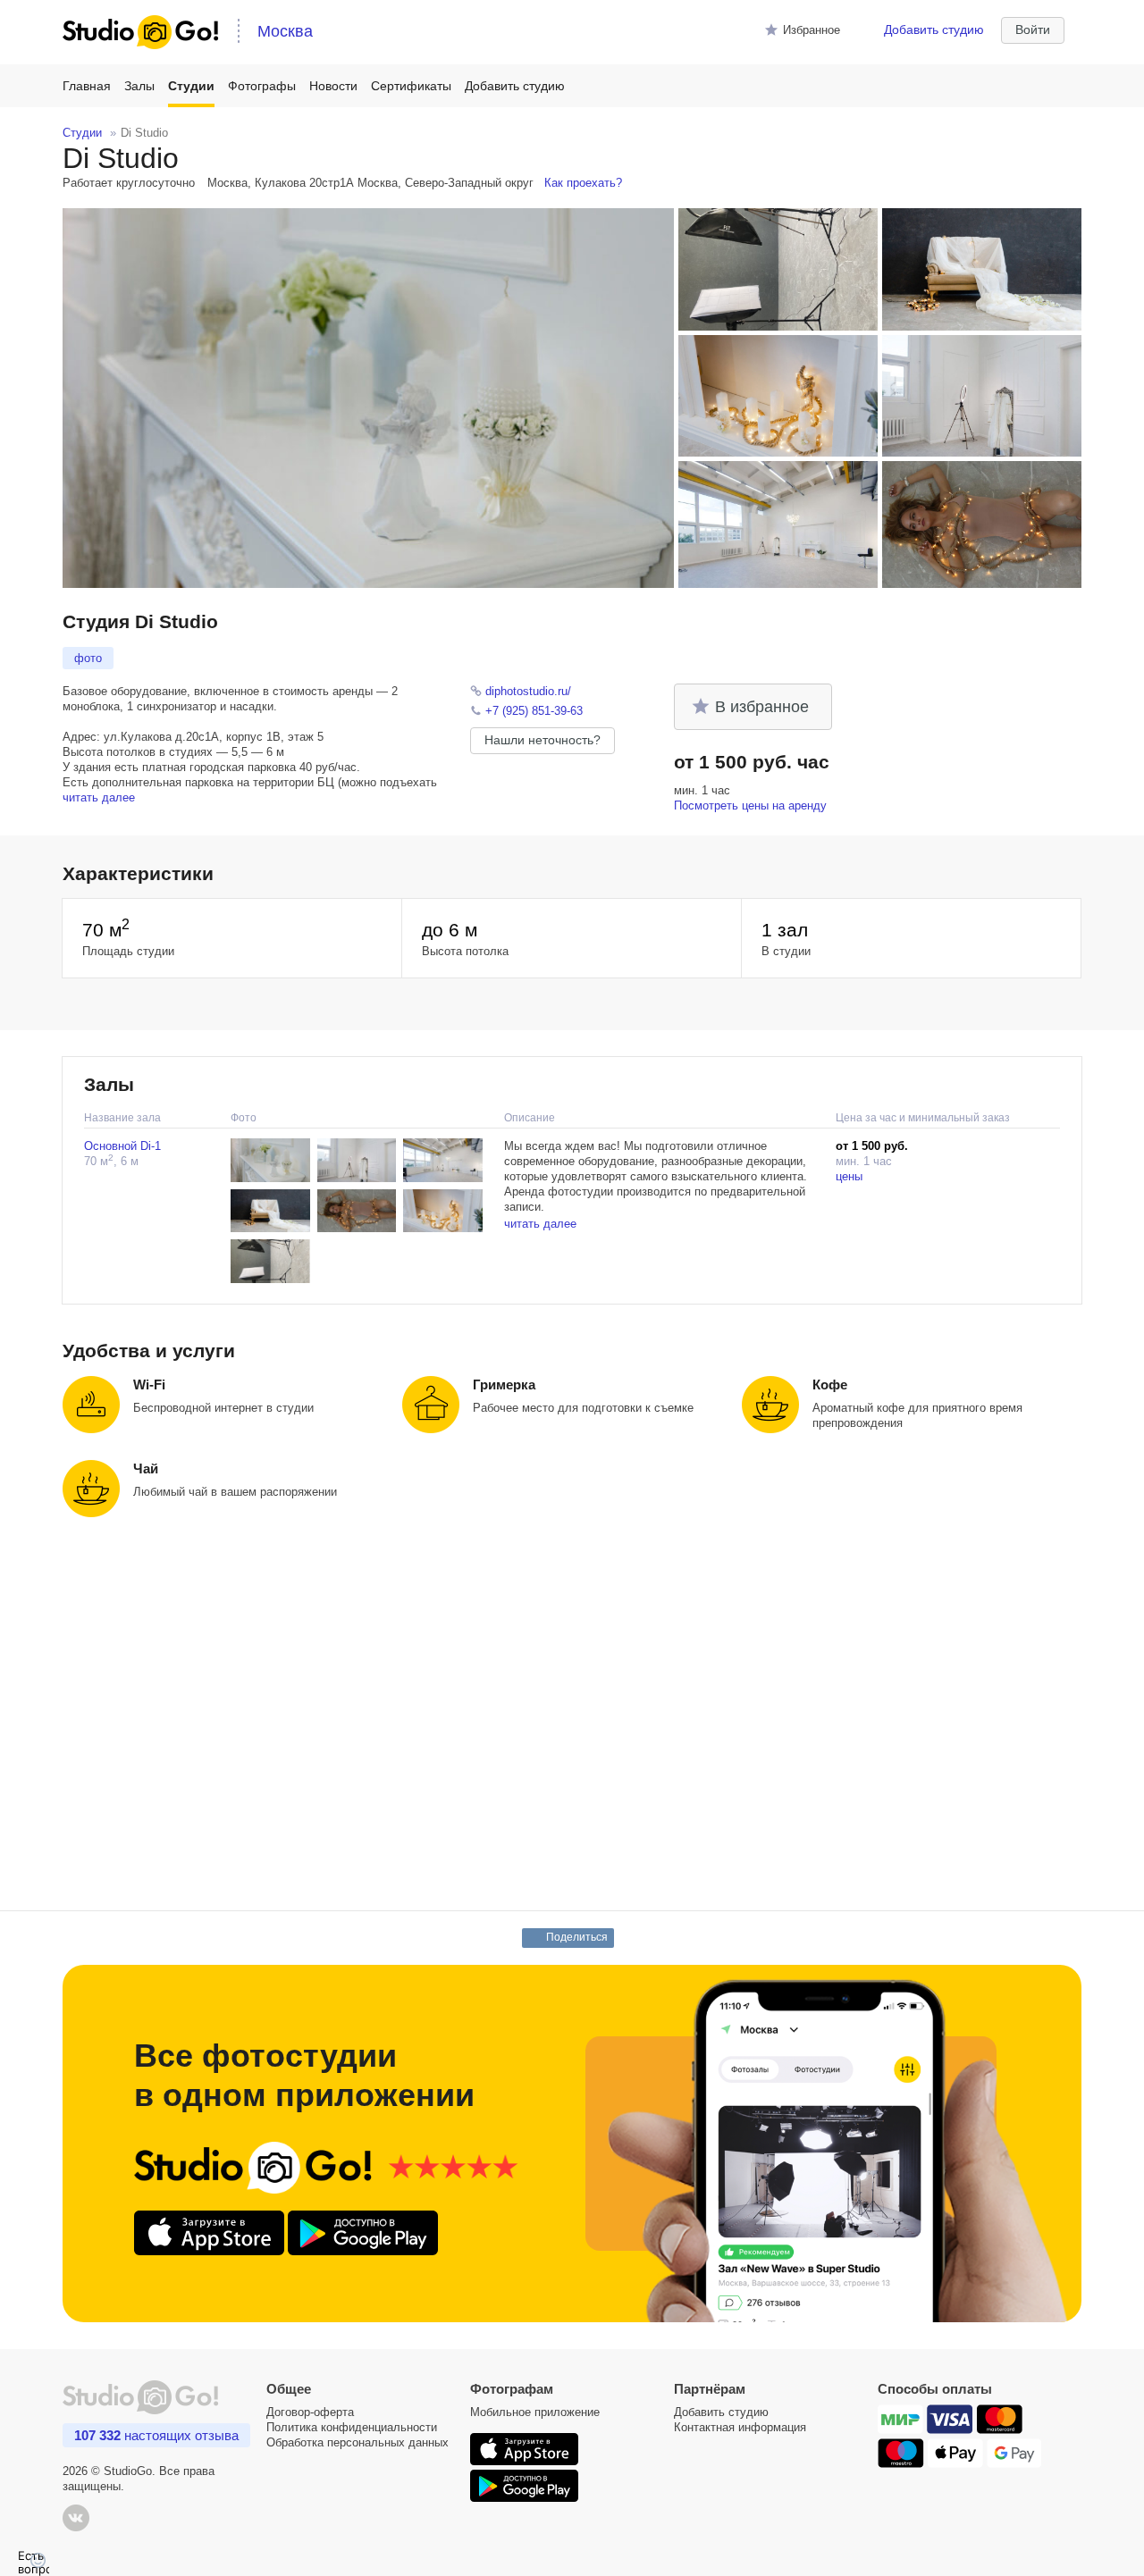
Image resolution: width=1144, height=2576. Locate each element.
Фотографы (262, 86)
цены (849, 1176)
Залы (139, 86)
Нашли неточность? (543, 740)
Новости (333, 86)
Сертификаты (411, 86)
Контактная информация (740, 2427)
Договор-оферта (310, 2412)
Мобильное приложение (535, 2412)
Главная (87, 86)
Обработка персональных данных (357, 2442)
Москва (285, 31)
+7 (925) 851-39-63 (534, 711)
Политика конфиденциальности (352, 2427)
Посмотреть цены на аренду (750, 806)
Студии (191, 86)
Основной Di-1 (122, 1146)
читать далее (99, 797)
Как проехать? (583, 183)
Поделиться (577, 1937)
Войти (1033, 29)
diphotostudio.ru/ (528, 691)
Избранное (812, 30)
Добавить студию (934, 29)
